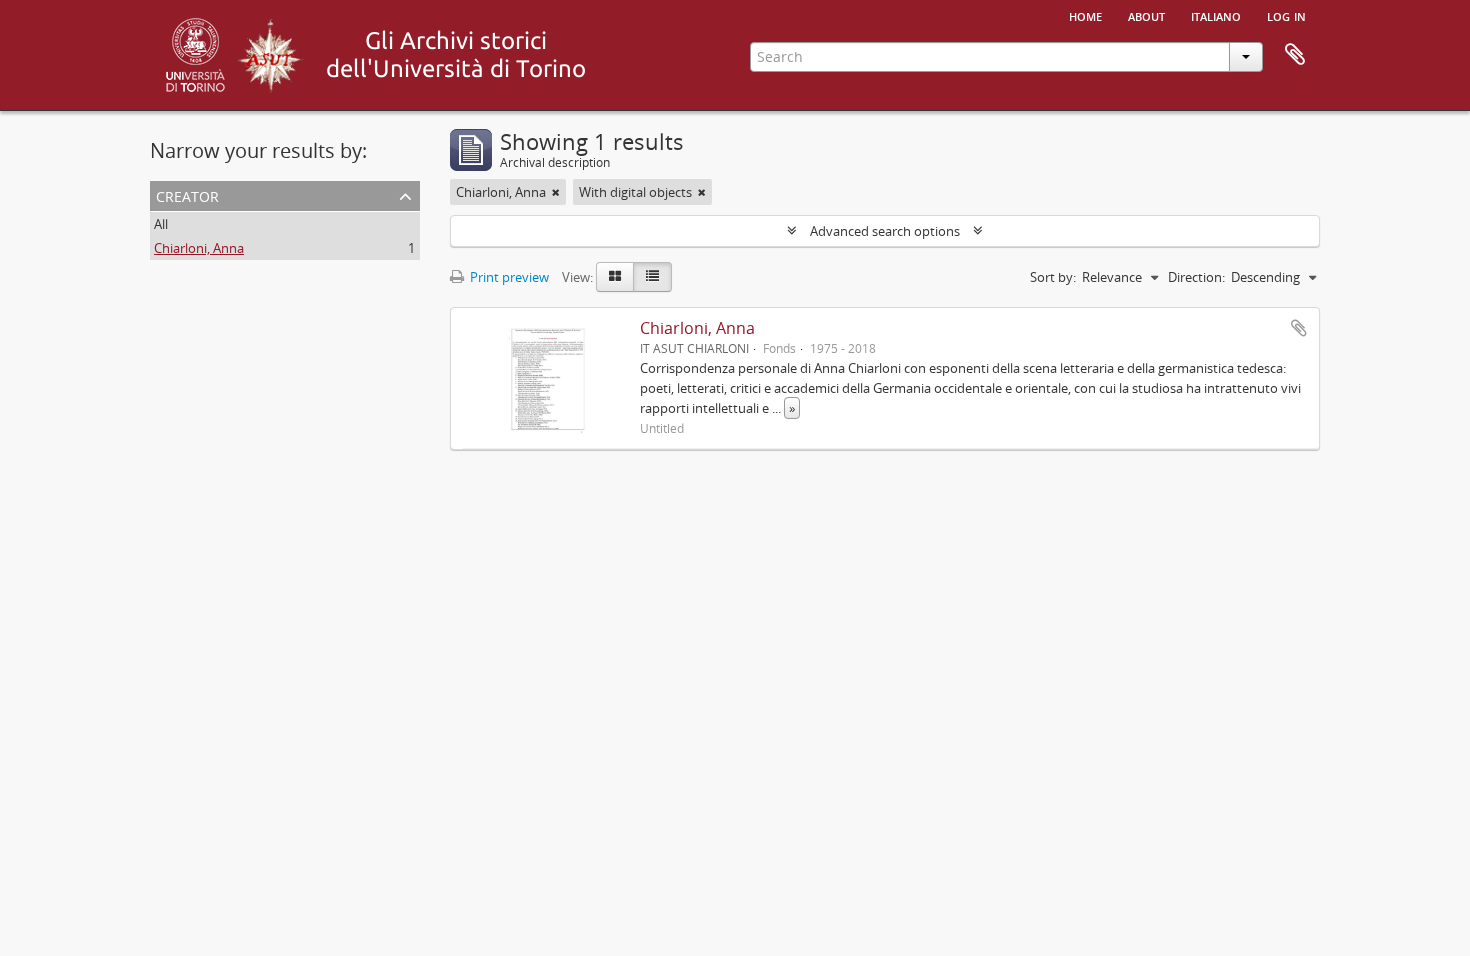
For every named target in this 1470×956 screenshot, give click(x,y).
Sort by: (1053, 277)
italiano (1216, 15)
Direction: (1196, 277)
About (1146, 15)
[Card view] (615, 277)
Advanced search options (885, 231)
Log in (1286, 15)
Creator (187, 194)
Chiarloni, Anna (199, 248)
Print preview (508, 277)
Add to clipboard (1299, 328)
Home (1085, 15)
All (161, 224)
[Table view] (652, 277)
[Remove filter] (556, 192)
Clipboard (1295, 55)
